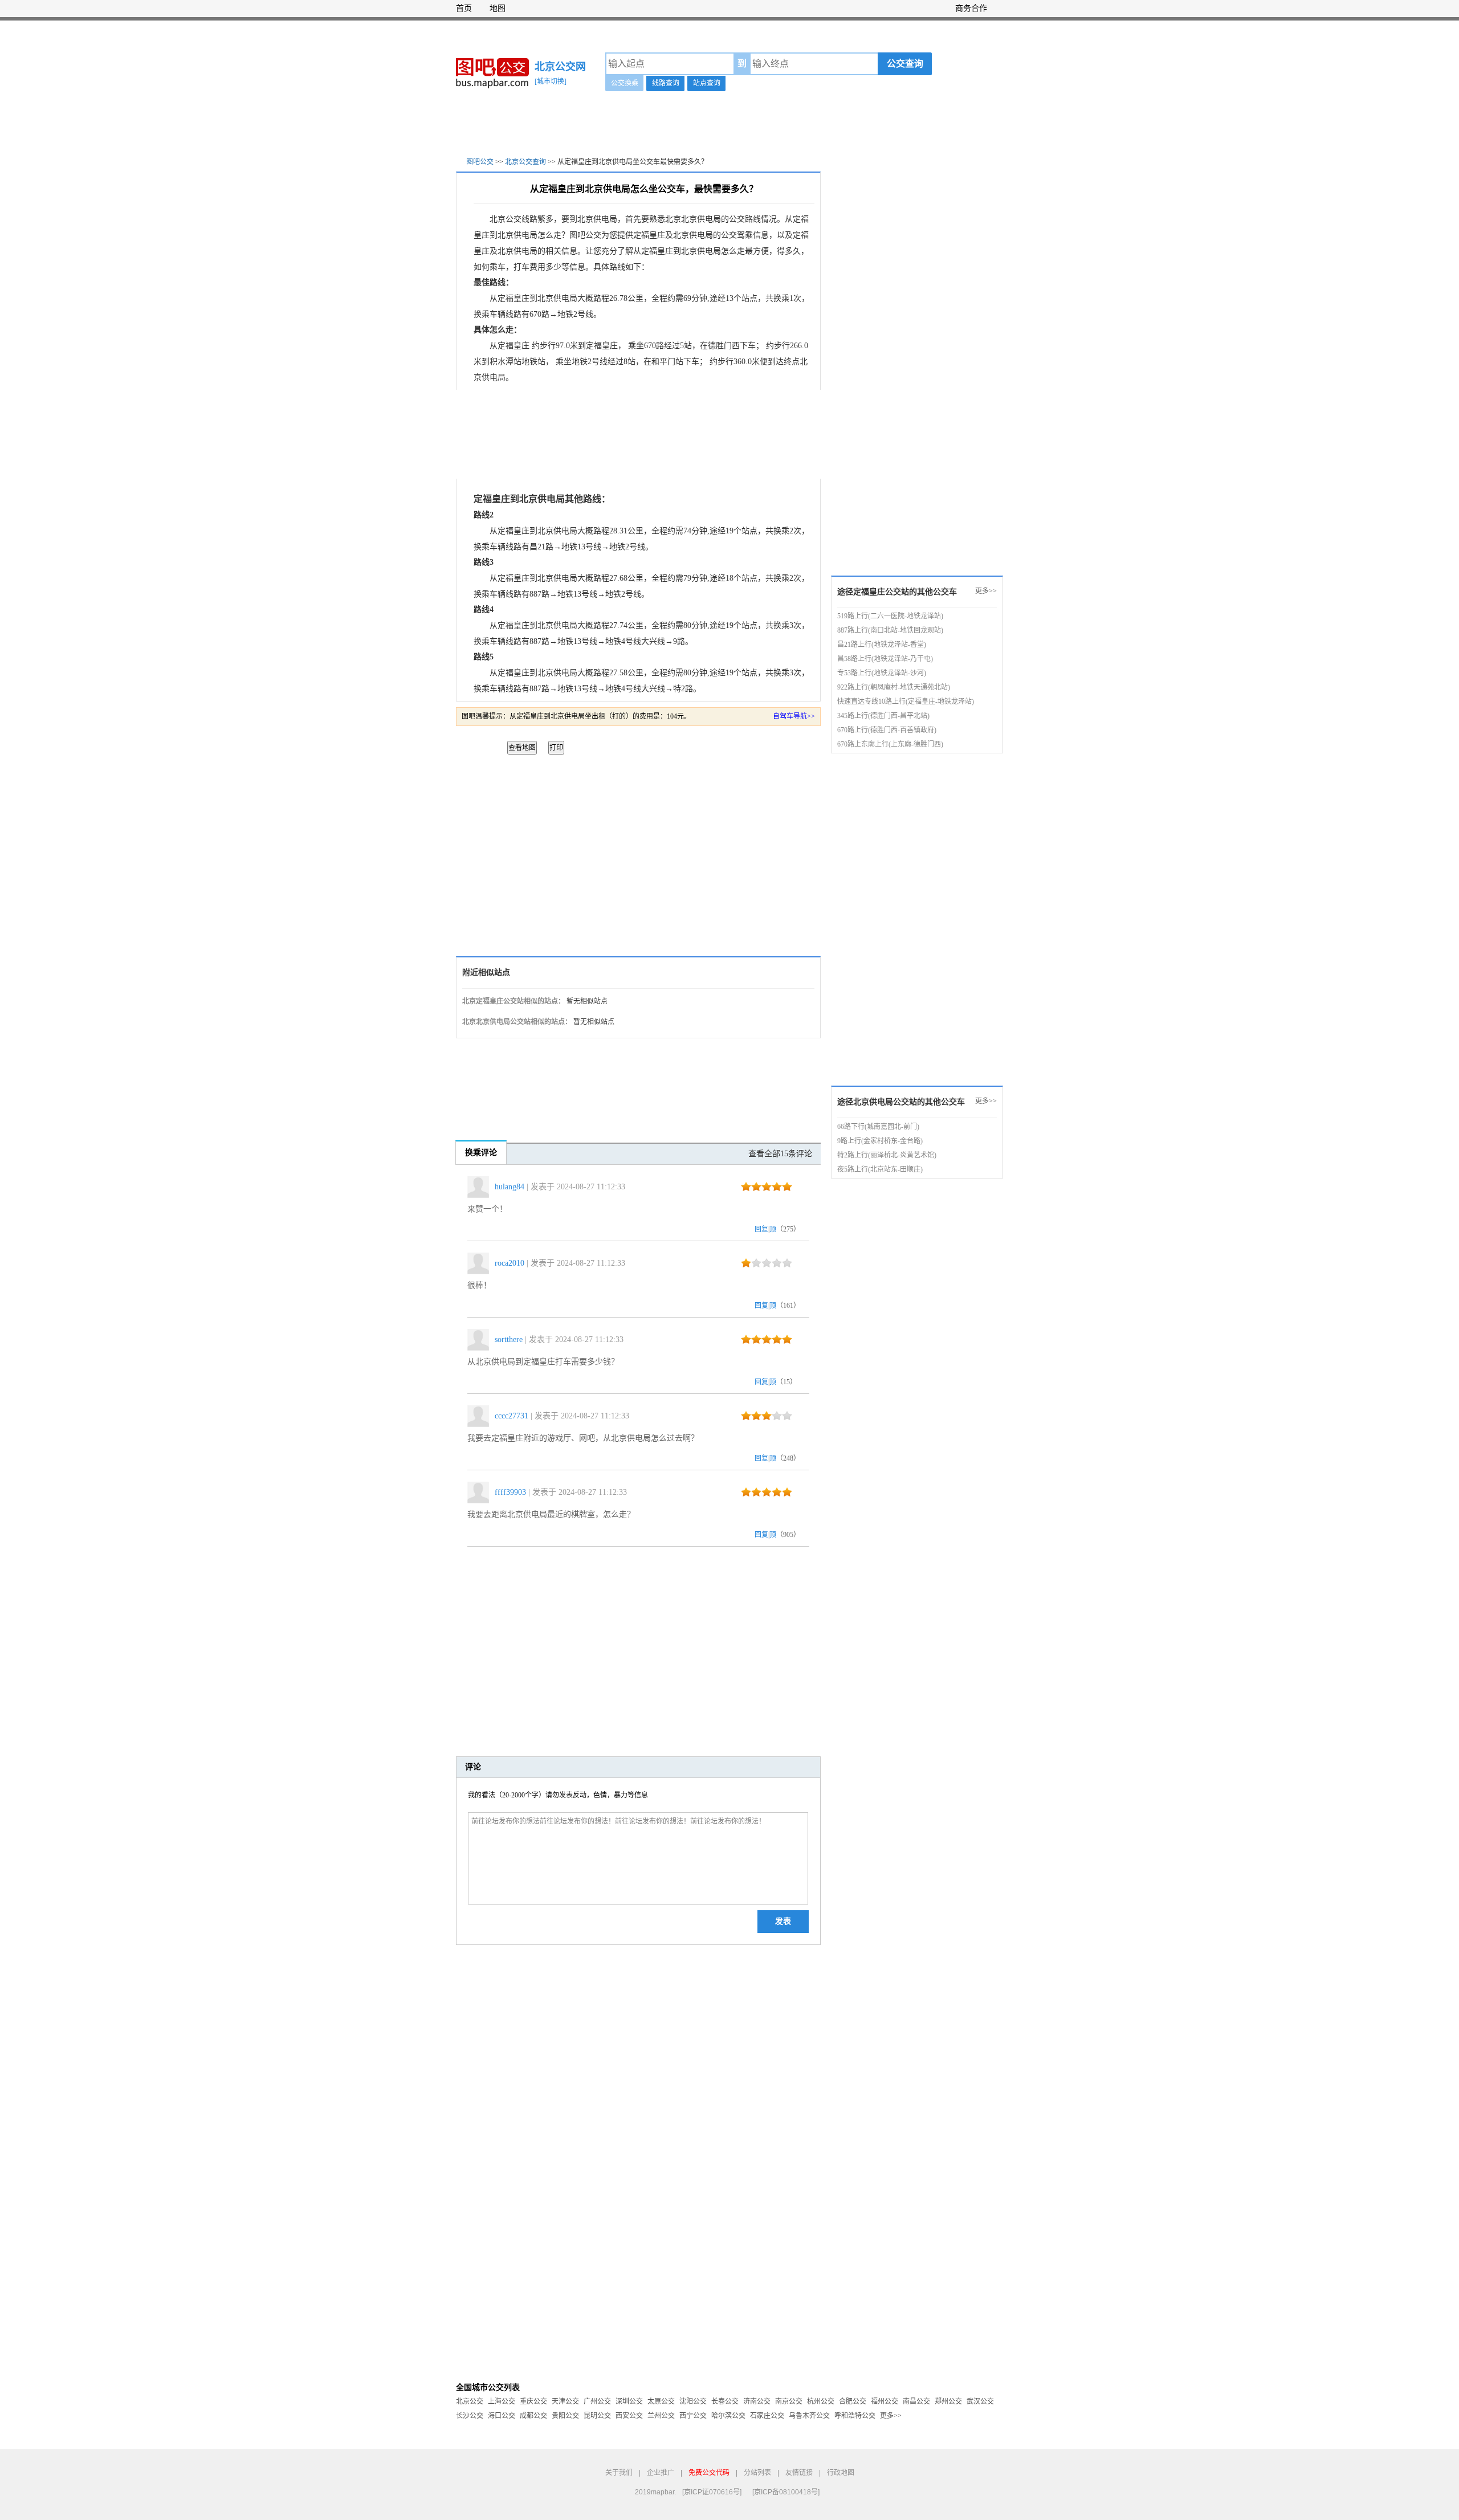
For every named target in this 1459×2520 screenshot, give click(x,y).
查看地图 (522, 748)
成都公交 (533, 2416)
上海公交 (502, 2401)
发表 (783, 1921)
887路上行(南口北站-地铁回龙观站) (890, 630)
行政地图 (841, 2473)
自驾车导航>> (794, 716)
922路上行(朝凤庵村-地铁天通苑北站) (894, 687)
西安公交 (629, 2416)
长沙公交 (470, 2416)
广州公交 (597, 2401)
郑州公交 (948, 2401)
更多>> (986, 591)
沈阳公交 (693, 2401)
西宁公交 (693, 2416)
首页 (464, 8)
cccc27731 (512, 1416)
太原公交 (661, 2401)
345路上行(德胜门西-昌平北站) (883, 716)
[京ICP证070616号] (712, 2492)
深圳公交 (629, 2401)
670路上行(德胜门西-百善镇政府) (887, 730)
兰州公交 (661, 2416)
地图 (498, 8)
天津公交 (565, 2401)
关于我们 (619, 2473)
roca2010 (510, 1263)
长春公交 (725, 2401)
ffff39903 (510, 1492)
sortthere (509, 1339)
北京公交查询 (525, 162)
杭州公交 (821, 2401)
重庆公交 (533, 2401)
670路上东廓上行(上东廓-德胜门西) (890, 744)
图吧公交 (480, 162)
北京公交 (470, 2401)
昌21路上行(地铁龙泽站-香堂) (882, 645)
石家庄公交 (767, 2416)
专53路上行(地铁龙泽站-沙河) (882, 673)
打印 (556, 748)
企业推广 (661, 2473)
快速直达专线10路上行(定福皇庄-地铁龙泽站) (906, 702)
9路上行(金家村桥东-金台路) (880, 1141)
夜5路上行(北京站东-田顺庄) (880, 1169)
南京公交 (789, 2401)
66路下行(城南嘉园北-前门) (878, 1127)
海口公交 (502, 2416)
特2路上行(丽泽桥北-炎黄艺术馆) (887, 1155)
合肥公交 (853, 2401)
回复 (761, 1229)
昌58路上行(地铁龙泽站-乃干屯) (885, 659)
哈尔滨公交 (728, 2416)
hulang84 (510, 1187)
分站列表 (757, 2473)
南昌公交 (916, 2401)
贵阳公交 (565, 2416)
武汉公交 (980, 2401)
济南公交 (757, 2401)
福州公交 (885, 2401)
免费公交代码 (709, 2473)
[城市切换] (551, 81)
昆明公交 (597, 2416)
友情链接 (799, 2473)
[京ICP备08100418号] (786, 2492)
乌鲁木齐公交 (809, 2416)
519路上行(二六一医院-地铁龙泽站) (890, 616)
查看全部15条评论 (780, 1154)
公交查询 (905, 64)
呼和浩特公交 (855, 2416)
